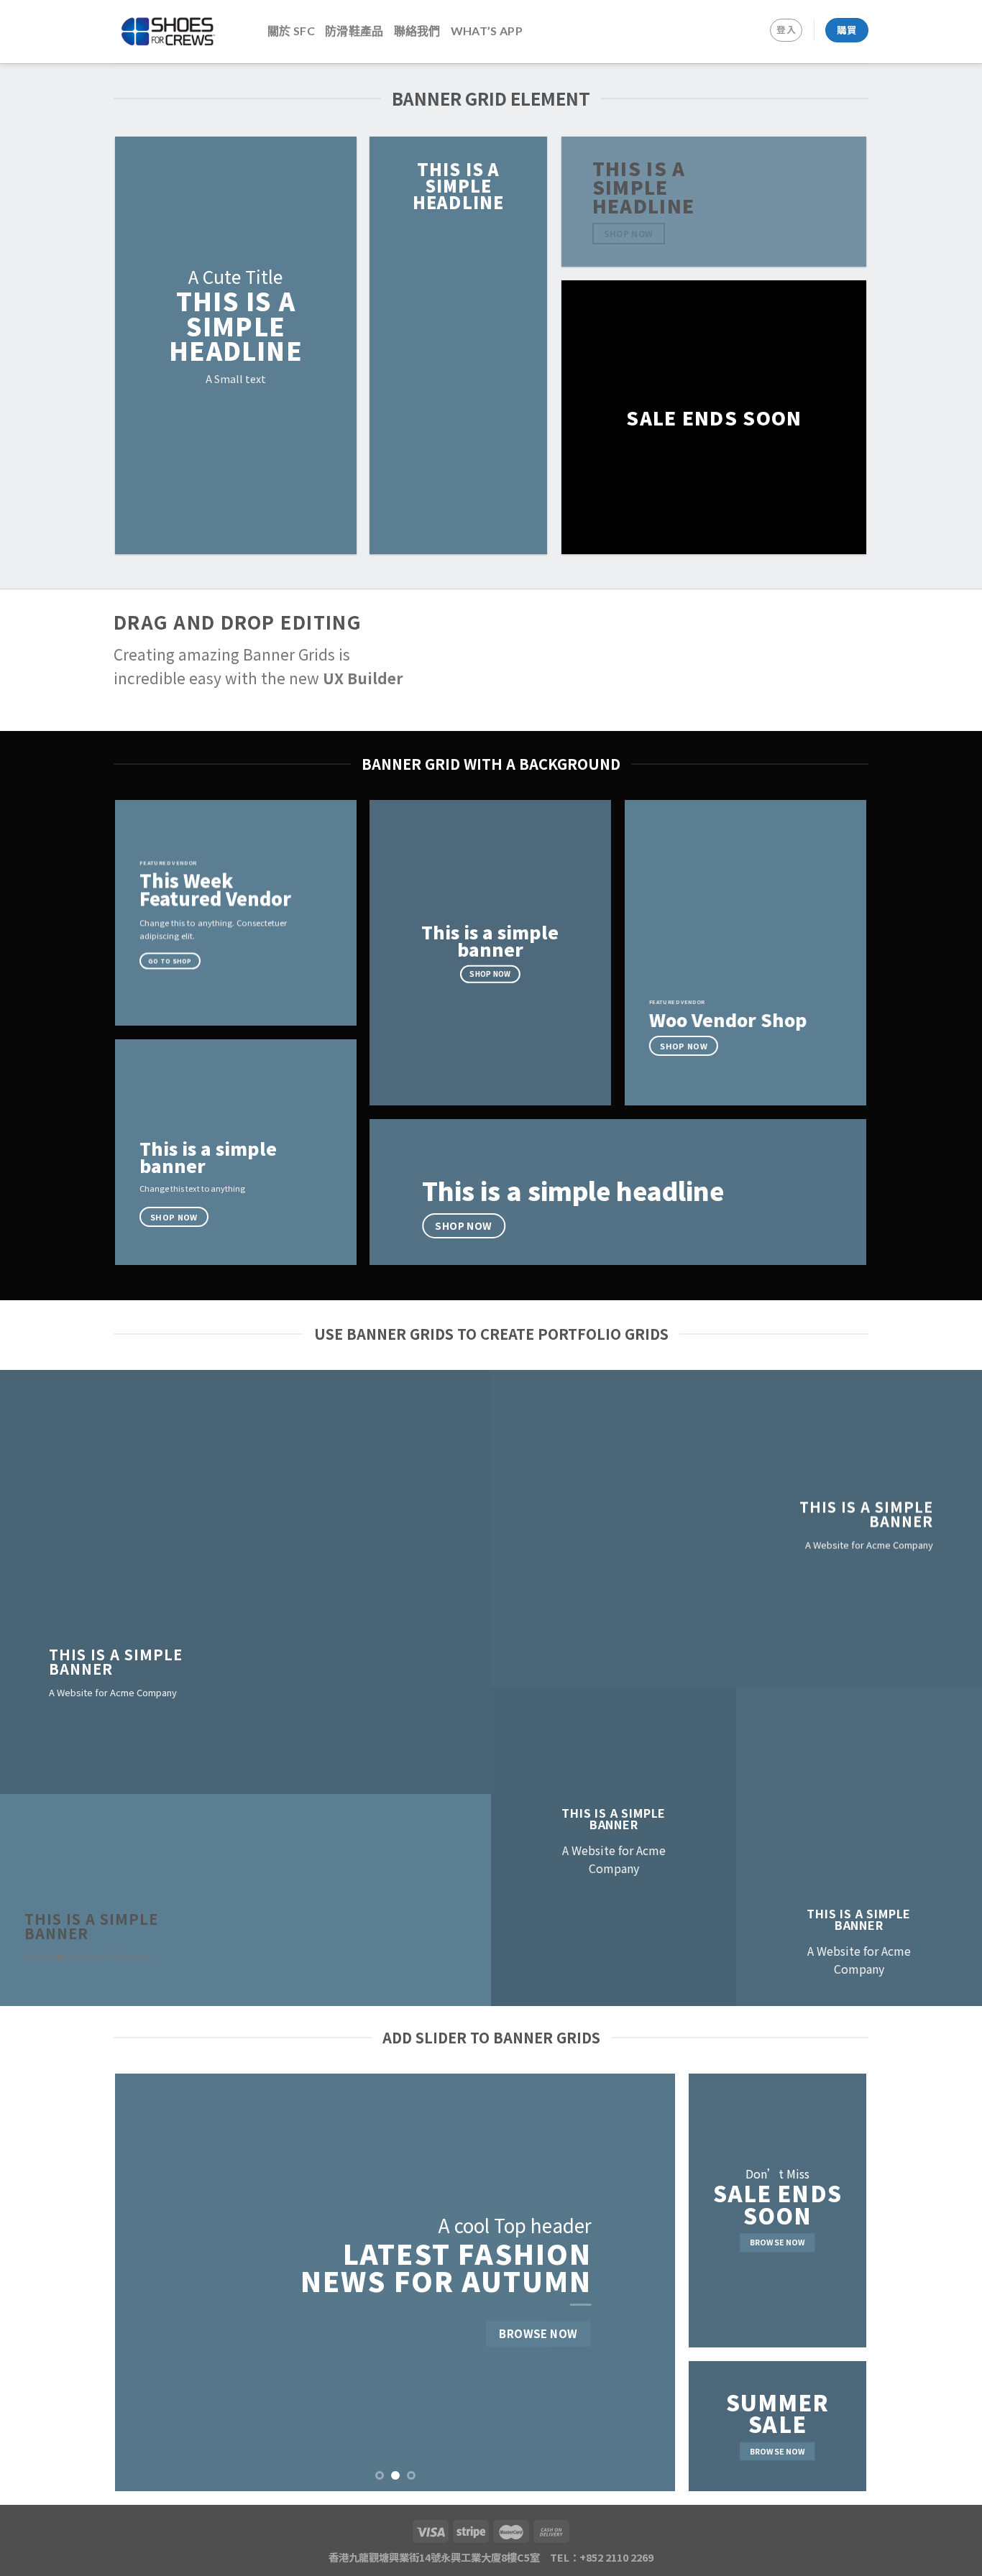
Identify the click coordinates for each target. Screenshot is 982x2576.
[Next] (646, 2283)
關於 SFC (291, 31)
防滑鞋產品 (354, 31)
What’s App (487, 31)
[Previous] (144, 2283)
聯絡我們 (417, 31)
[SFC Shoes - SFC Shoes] (180, 32)
